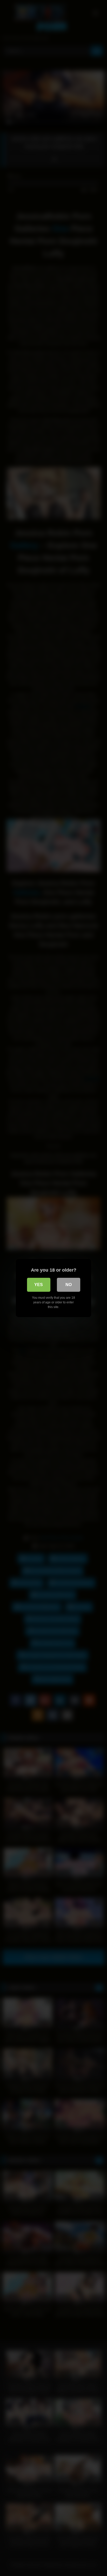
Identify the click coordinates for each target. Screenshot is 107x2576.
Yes (39, 1285)
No (69, 1285)
